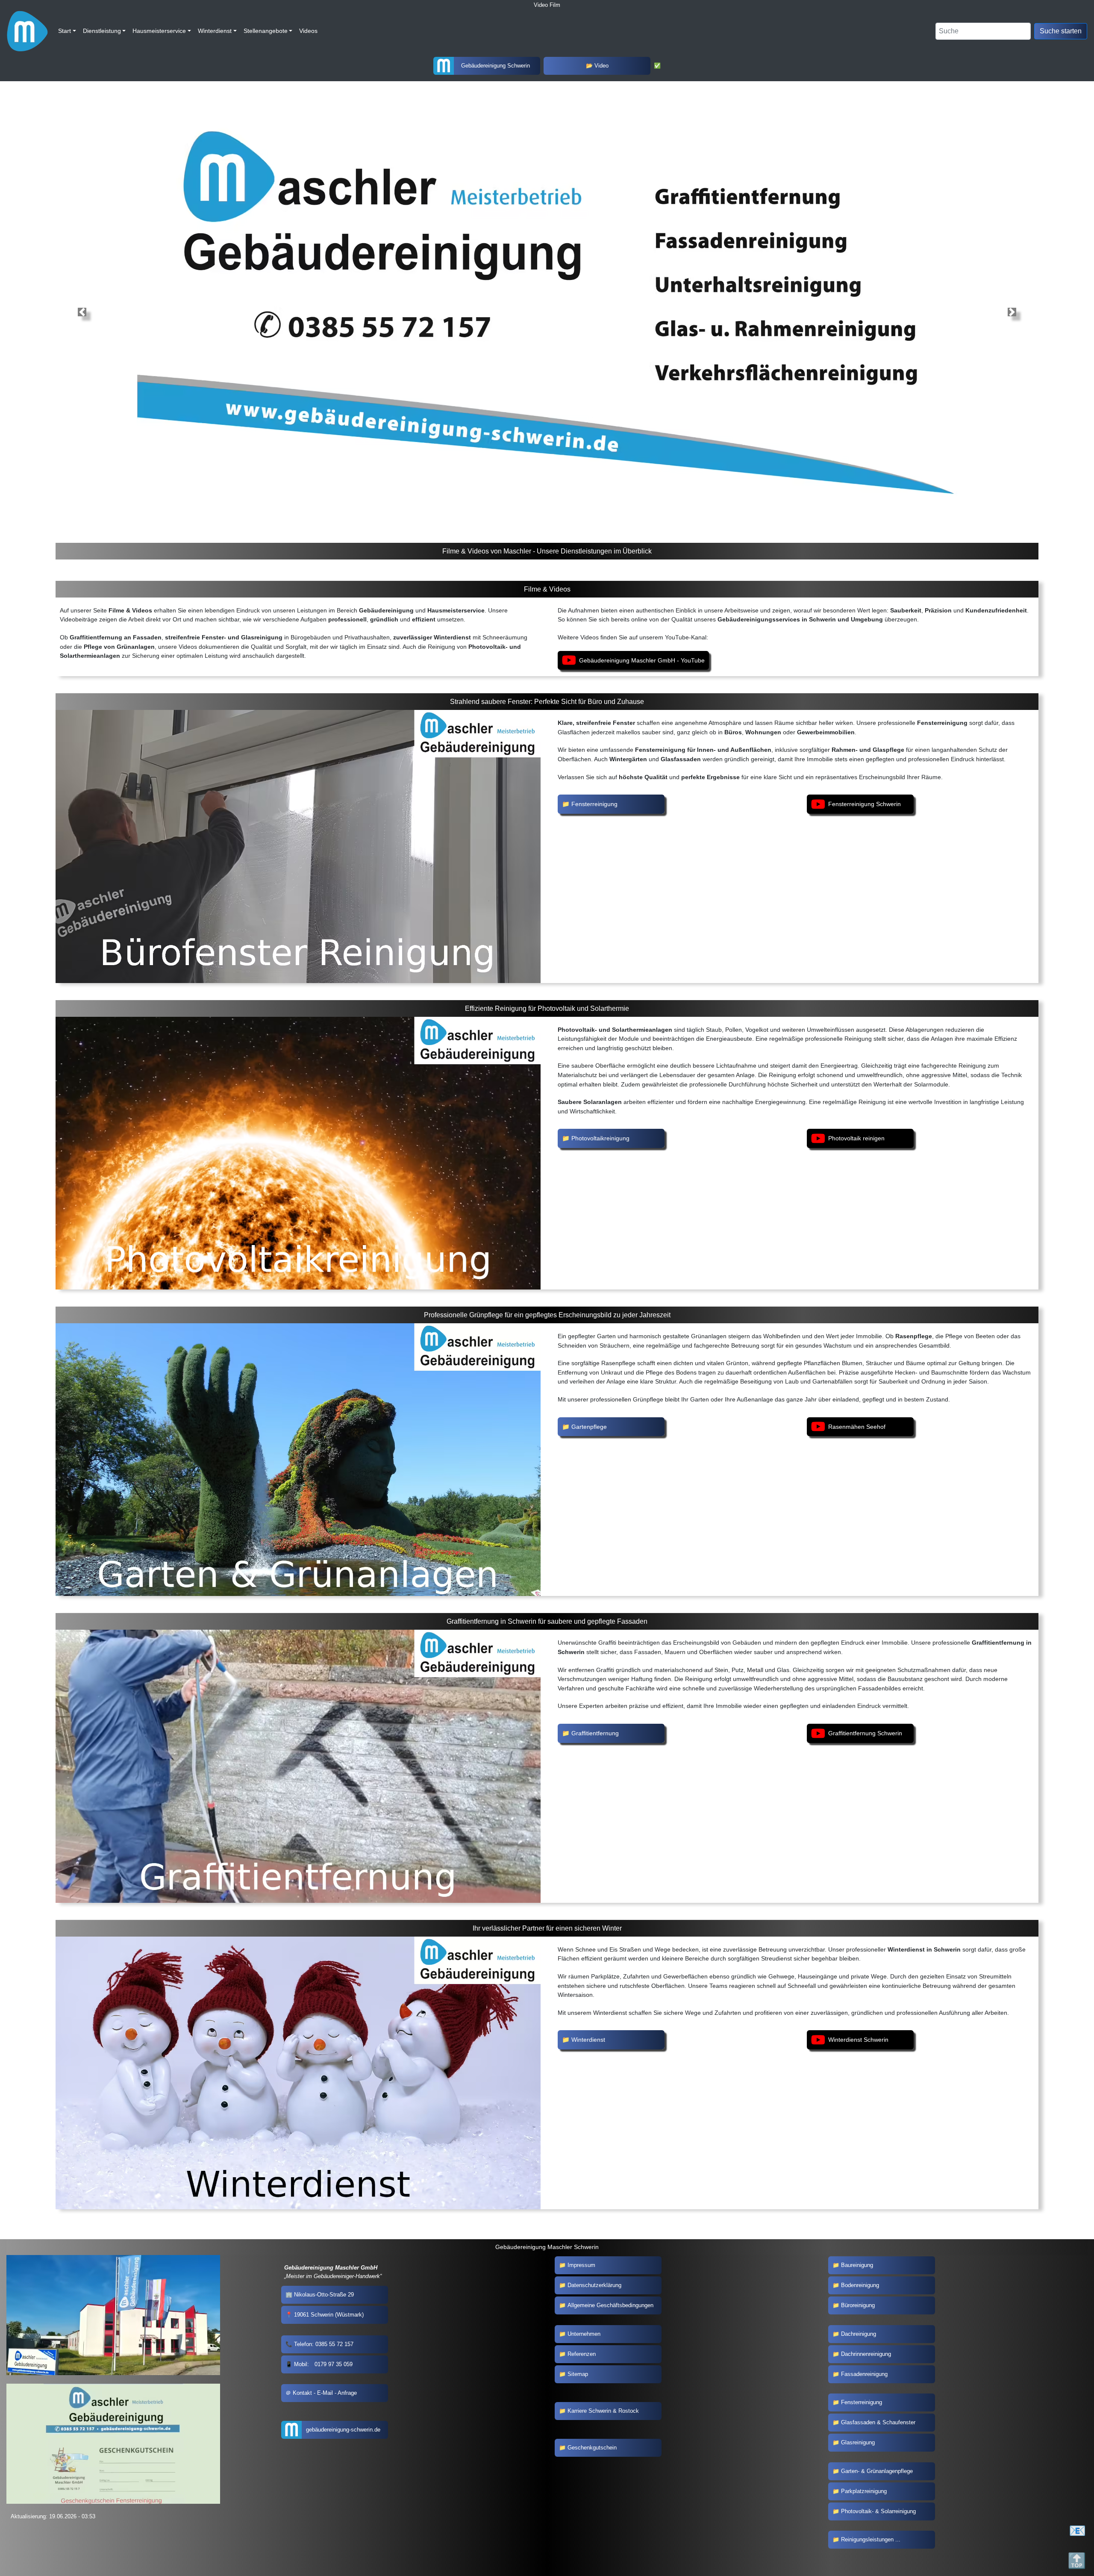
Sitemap (578, 2374)
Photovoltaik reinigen (856, 1138)
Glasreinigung (858, 2442)
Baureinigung (857, 2265)
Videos (308, 31)
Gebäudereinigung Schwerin (496, 66)
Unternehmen (584, 2334)
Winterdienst (215, 31)
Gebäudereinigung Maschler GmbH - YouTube (642, 660)
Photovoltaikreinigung (600, 1138)
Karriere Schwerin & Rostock (603, 2411)
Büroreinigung (858, 2305)
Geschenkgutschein (592, 2448)
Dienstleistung (102, 31)
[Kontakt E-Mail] (1079, 2531)
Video (601, 66)
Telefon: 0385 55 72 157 (324, 2344)
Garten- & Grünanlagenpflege (877, 2471)
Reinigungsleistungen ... (871, 2539)
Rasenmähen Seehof (857, 1427)
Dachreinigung (859, 2334)
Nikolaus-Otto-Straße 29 (324, 2295)
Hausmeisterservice (159, 31)
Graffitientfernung (595, 1733)
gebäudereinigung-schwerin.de (343, 2430)
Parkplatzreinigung (864, 2491)
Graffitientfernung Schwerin (865, 1733)
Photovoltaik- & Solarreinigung (878, 2511)
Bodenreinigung (860, 2285)
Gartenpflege (589, 1427)
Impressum (581, 2265)
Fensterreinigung (594, 804)
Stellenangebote (266, 31)
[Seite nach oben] (1079, 2561)
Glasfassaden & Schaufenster (878, 2422)
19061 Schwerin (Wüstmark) (329, 2315)
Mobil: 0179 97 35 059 (323, 2364)
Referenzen (582, 2354)
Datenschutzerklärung (594, 2285)
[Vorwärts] (82, 312)
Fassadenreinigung (864, 2374)
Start (65, 31)
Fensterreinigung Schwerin (865, 804)
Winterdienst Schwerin (858, 2040)
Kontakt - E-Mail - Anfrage (325, 2393)
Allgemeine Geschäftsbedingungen (610, 2305)
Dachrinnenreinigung (866, 2354)
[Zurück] (1012, 312)
